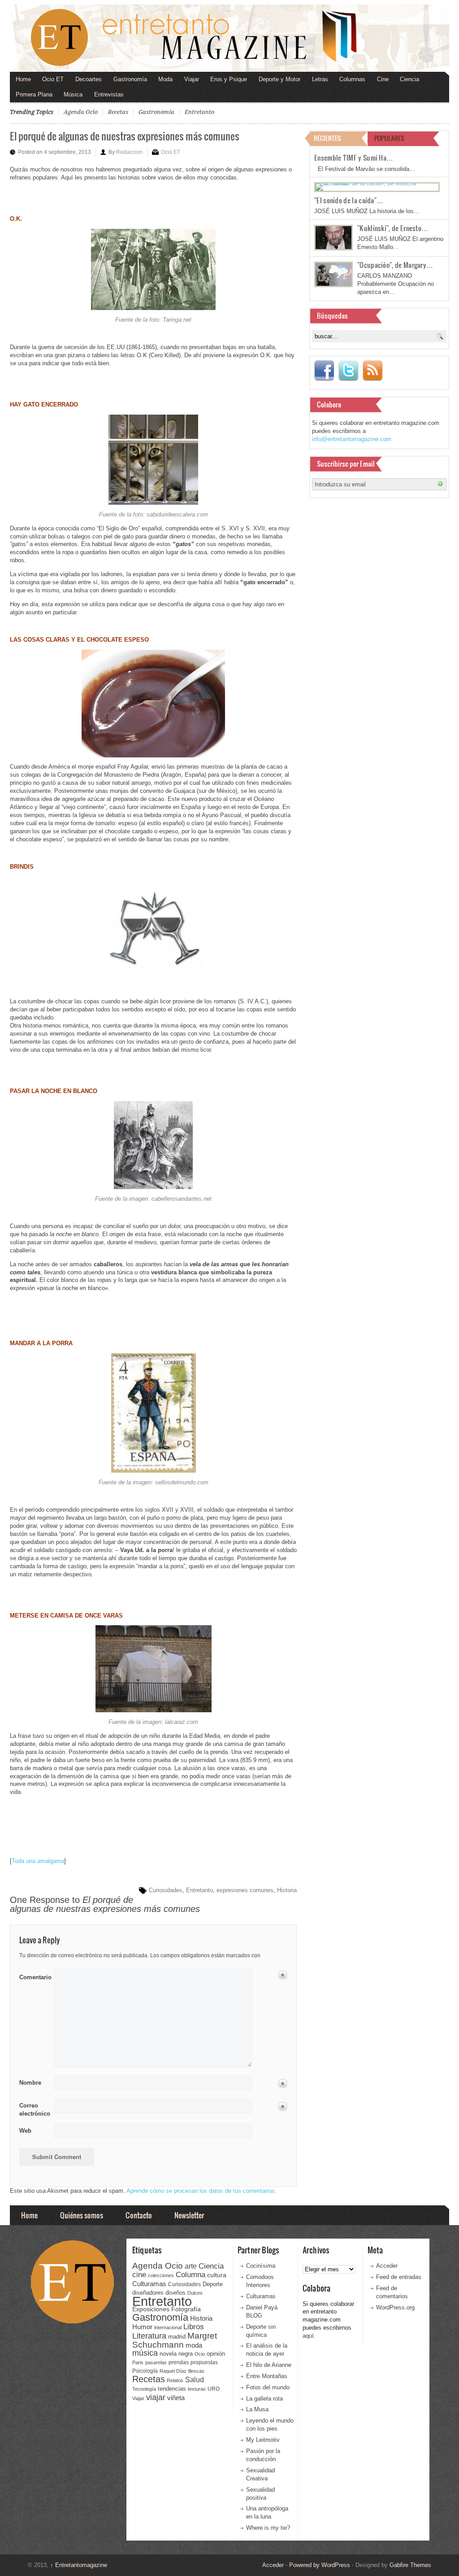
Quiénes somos (82, 2215)
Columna (191, 2275)
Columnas (352, 79)
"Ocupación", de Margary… (395, 265)
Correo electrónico (34, 2110)
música (145, 2353)
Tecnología (144, 2389)
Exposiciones (151, 2309)
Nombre (30, 2083)
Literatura (149, 2336)
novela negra (176, 2354)
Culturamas (149, 2284)
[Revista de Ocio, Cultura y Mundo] (229, 38)
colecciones (161, 2275)
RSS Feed (372, 371)
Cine (383, 79)
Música (73, 94)
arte (191, 2266)
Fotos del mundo (268, 2387)
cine (139, 2274)
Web (25, 2131)
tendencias (172, 2389)
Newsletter (189, 2215)
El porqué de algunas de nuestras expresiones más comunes (125, 136)
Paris (138, 2362)
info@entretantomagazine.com (352, 439)
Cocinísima (261, 2266)
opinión (216, 2354)
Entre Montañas (267, 2376)
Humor (142, 2327)
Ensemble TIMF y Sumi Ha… (354, 157)
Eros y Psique (229, 79)
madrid (177, 2337)
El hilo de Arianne (269, 2365)
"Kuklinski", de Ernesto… (393, 228)
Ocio (200, 2354)
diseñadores (148, 2293)
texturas (197, 2389)
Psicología (145, 2371)
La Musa (257, 2409)
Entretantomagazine (79, 2565)
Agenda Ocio (81, 112)
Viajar (192, 79)
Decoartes (89, 79)
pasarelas (156, 2362)
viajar (156, 2397)
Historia (287, 1890)
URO (214, 2389)
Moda (165, 79)
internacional (168, 2327)
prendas (179, 2362)
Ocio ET (53, 79)
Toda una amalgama (38, 1861)
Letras (320, 79)
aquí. (309, 2336)
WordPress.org (395, 2307)
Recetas (118, 112)
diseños (175, 2293)
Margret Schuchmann (175, 2340)
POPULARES (389, 138)
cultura (217, 2275)
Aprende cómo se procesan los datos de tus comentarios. (201, 2191)
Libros (194, 2327)
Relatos (175, 2380)
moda (194, 2345)
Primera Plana (34, 94)
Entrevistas (109, 94)
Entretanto (199, 112)
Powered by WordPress (320, 2565)
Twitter (348, 371)
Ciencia (409, 79)
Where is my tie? (268, 2528)
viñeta (176, 2398)
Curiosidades (166, 1890)
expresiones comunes (245, 1890)
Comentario (34, 1976)
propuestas (204, 2362)
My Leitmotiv (263, 2440)
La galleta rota (264, 2399)
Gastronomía (130, 79)
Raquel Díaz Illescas (182, 2371)
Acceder (387, 2266)
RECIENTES (327, 138)
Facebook (324, 371)
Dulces (195, 2293)
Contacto (139, 2215)
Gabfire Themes (410, 2565)
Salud (195, 2380)
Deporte (213, 2284)
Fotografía (186, 2309)
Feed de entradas (399, 2277)
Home (23, 79)
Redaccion (129, 152)
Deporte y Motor (279, 79)
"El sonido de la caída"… (349, 200)
